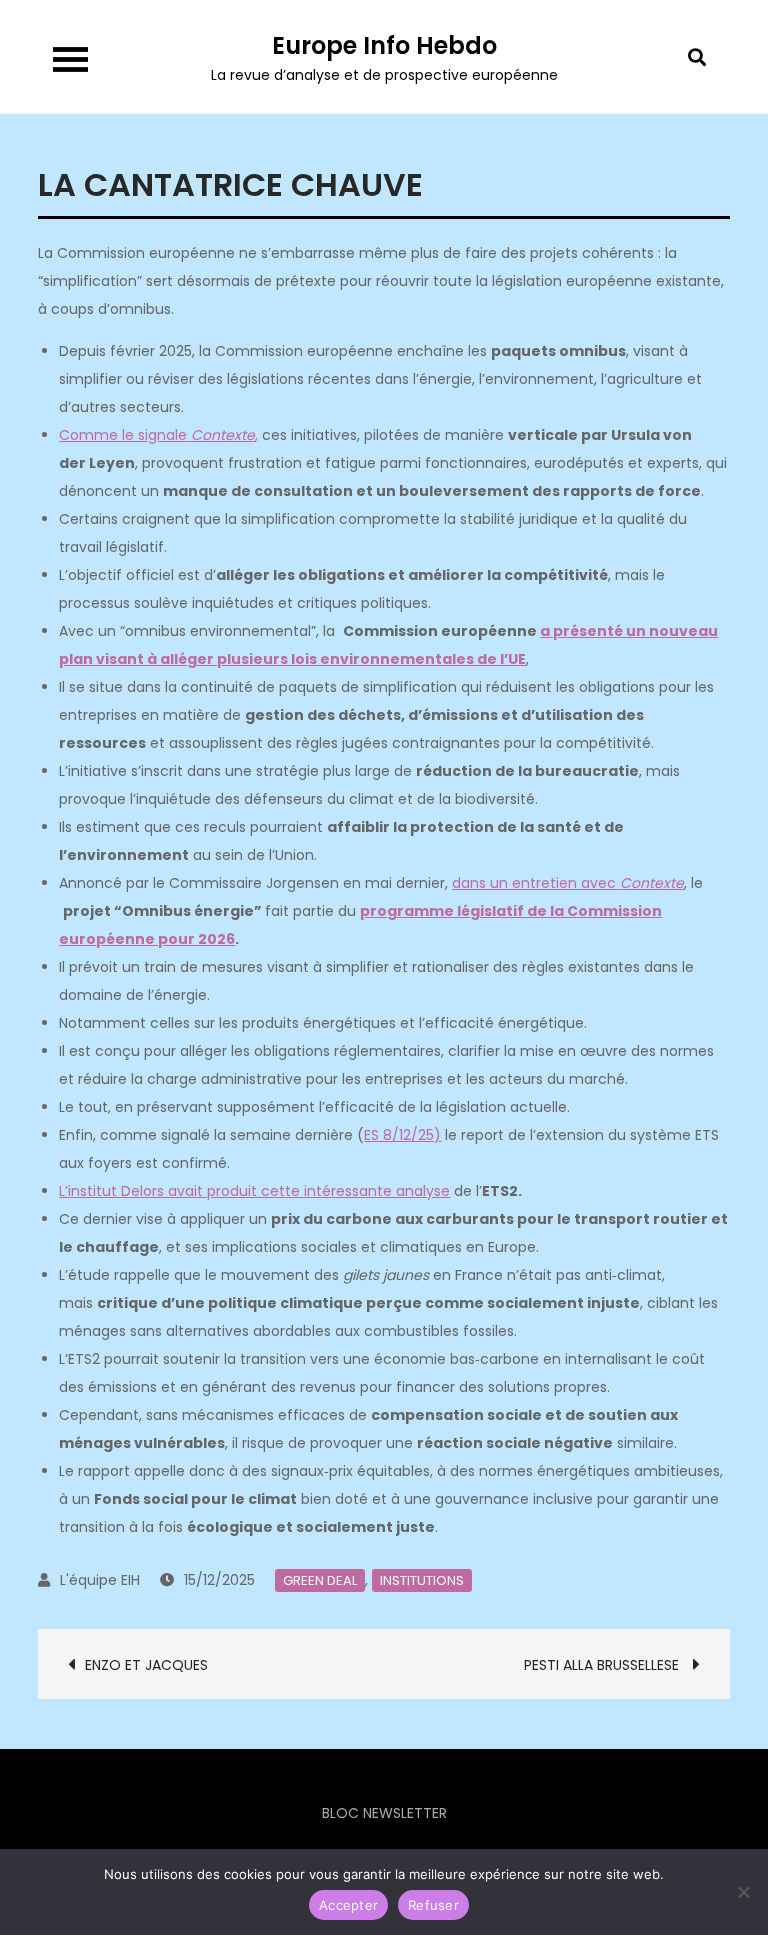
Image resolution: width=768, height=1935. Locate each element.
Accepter (348, 1905)
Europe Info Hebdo (384, 45)
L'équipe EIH (100, 1580)
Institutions (422, 1580)
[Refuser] (743, 1892)
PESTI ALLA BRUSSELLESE (603, 1665)
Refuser (433, 1905)
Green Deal (320, 1580)
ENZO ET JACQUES (148, 1665)
